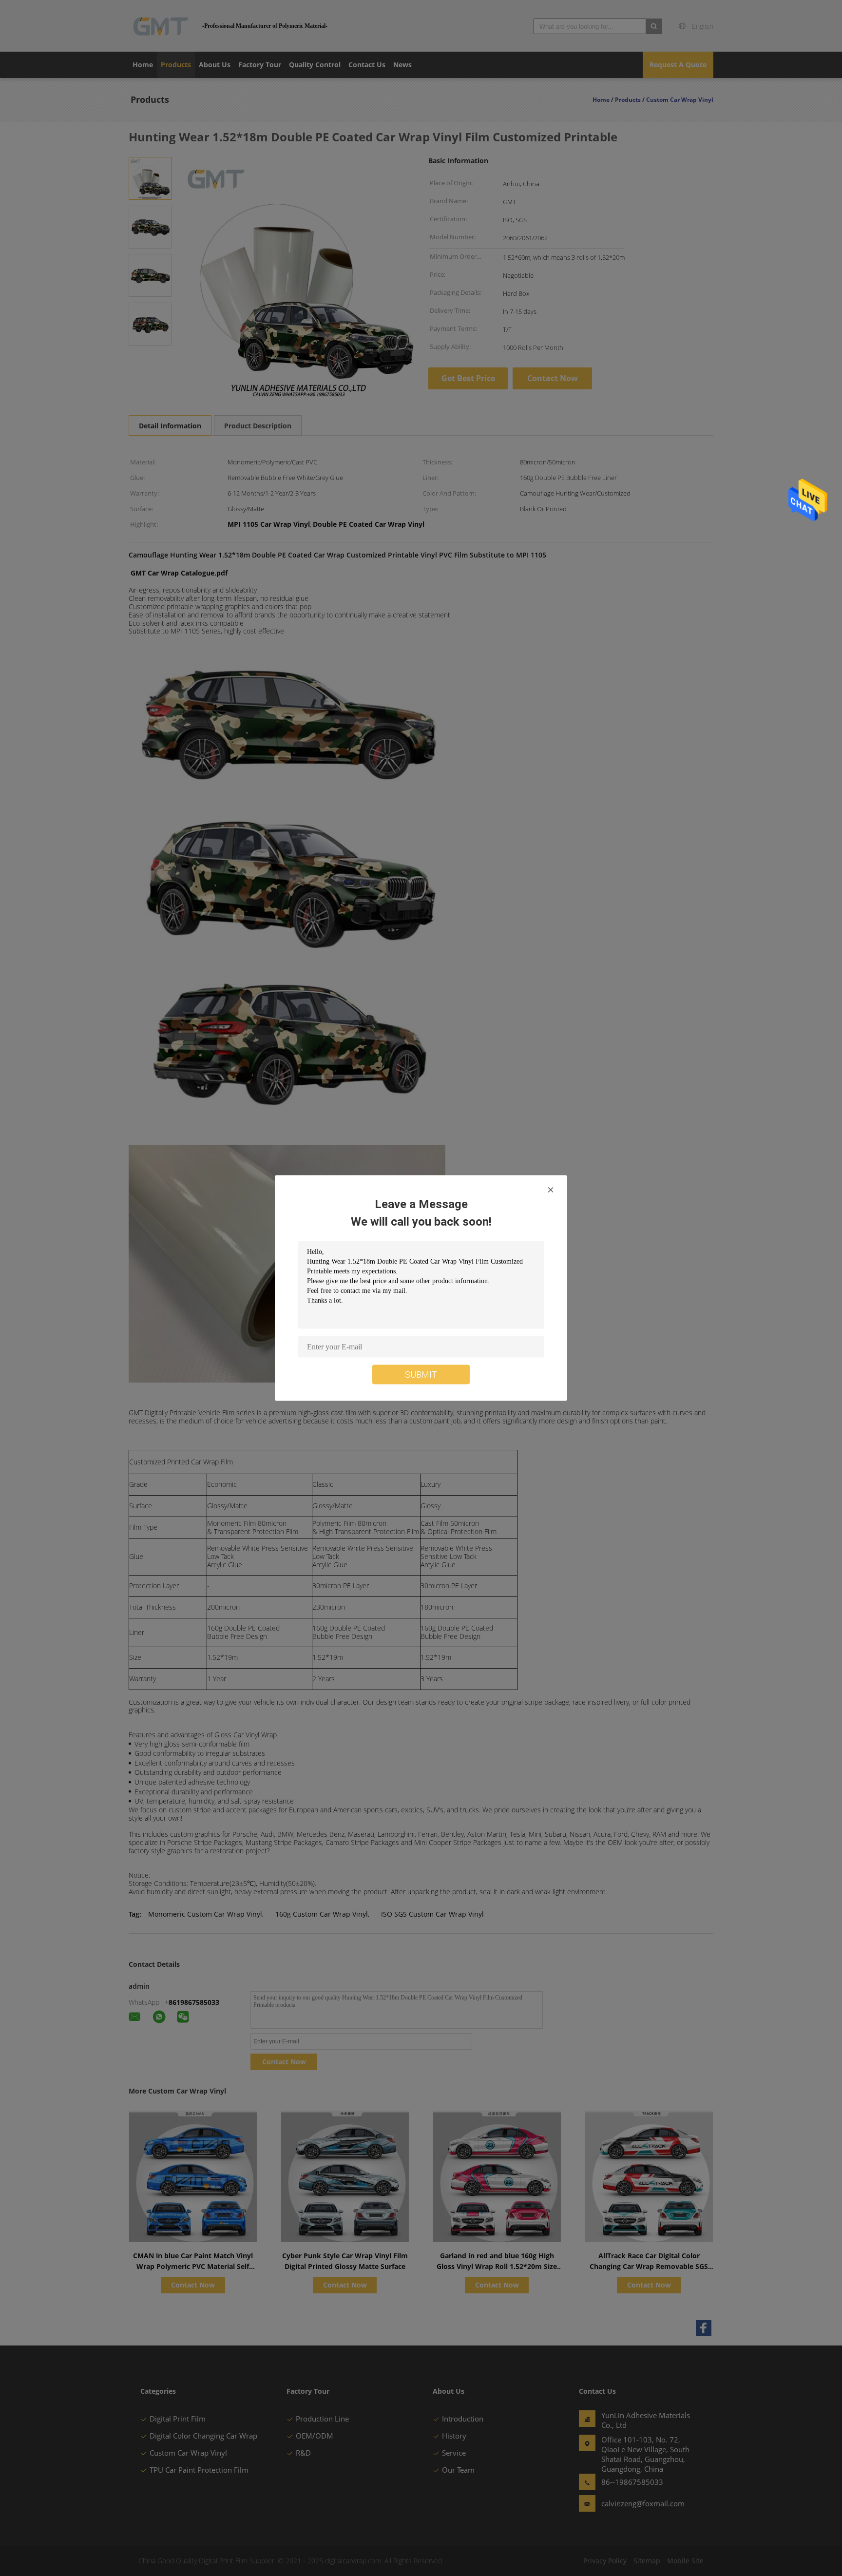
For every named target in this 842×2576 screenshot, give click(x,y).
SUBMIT (421, 1375)
